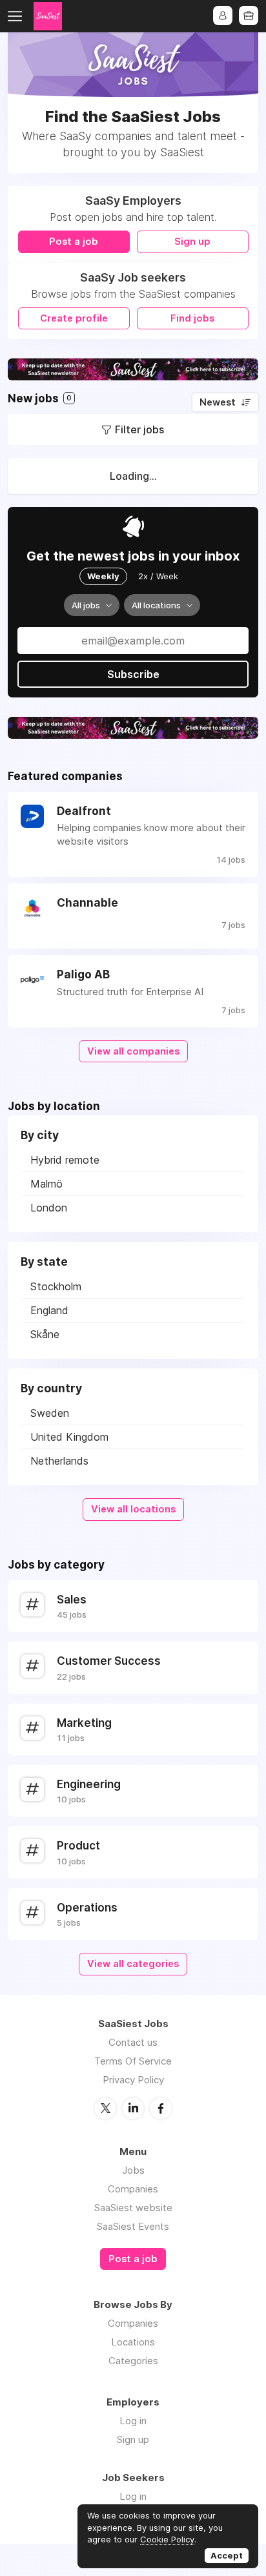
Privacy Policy (133, 2080)
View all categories (133, 1964)
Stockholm (56, 1286)
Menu (17, 16)
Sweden (50, 1413)
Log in (133, 2421)
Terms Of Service (133, 2061)
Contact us (133, 2042)
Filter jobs (139, 429)
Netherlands (59, 1461)
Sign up (192, 242)
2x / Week (158, 576)
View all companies (133, 1051)
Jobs (133, 2170)
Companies (133, 2189)
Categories (133, 2361)
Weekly (103, 576)
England (49, 1310)
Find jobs (192, 318)
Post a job (74, 242)
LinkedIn (133, 2108)
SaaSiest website (133, 2208)
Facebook (161, 2108)
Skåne (45, 1334)
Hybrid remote (65, 1160)
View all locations (133, 1509)
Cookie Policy (167, 2539)
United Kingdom (69, 1437)
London (49, 1208)
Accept (227, 2555)
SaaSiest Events (133, 2226)
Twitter (105, 2108)
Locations (133, 2342)
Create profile (74, 318)
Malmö (46, 1184)
